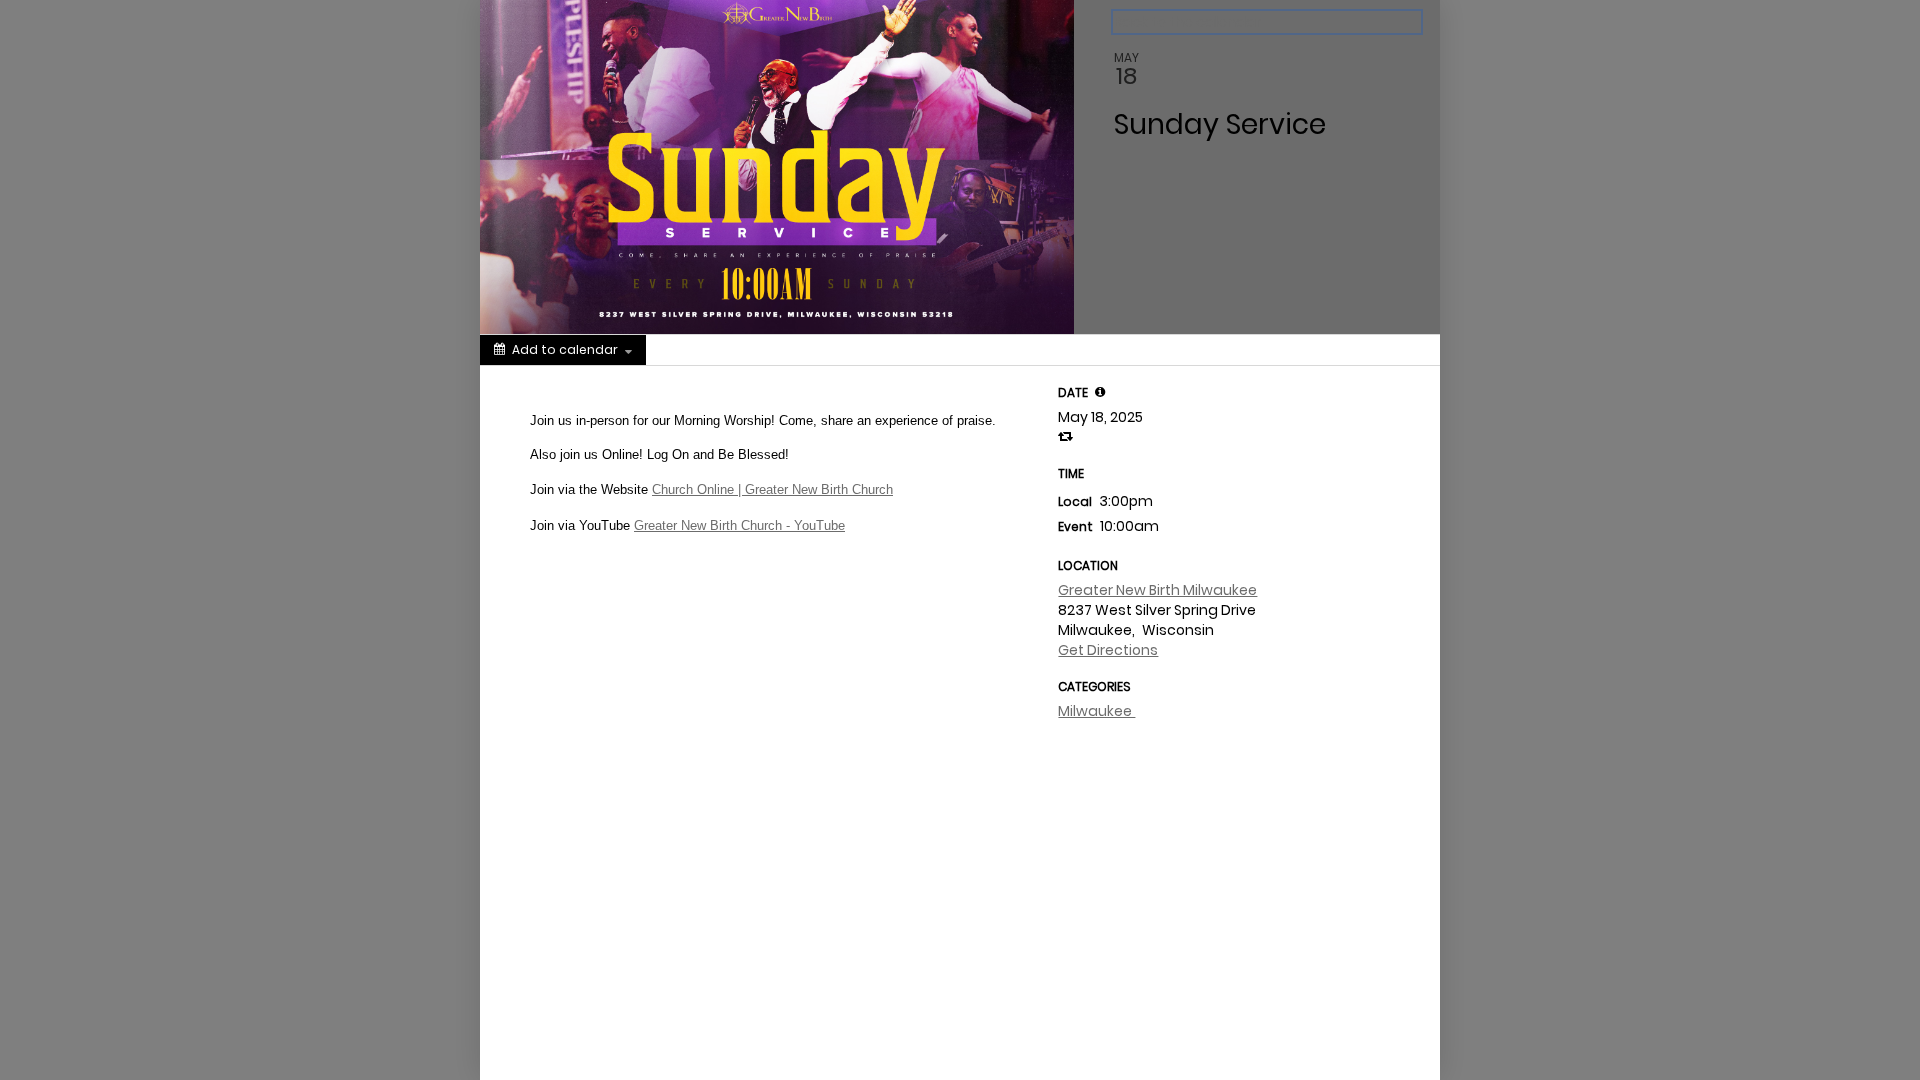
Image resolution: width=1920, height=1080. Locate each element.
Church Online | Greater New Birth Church (772, 489)
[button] (1100, 392)
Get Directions (1108, 650)
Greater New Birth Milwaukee (1157, 590)
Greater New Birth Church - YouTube (739, 525)
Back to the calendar (1187, 22)
